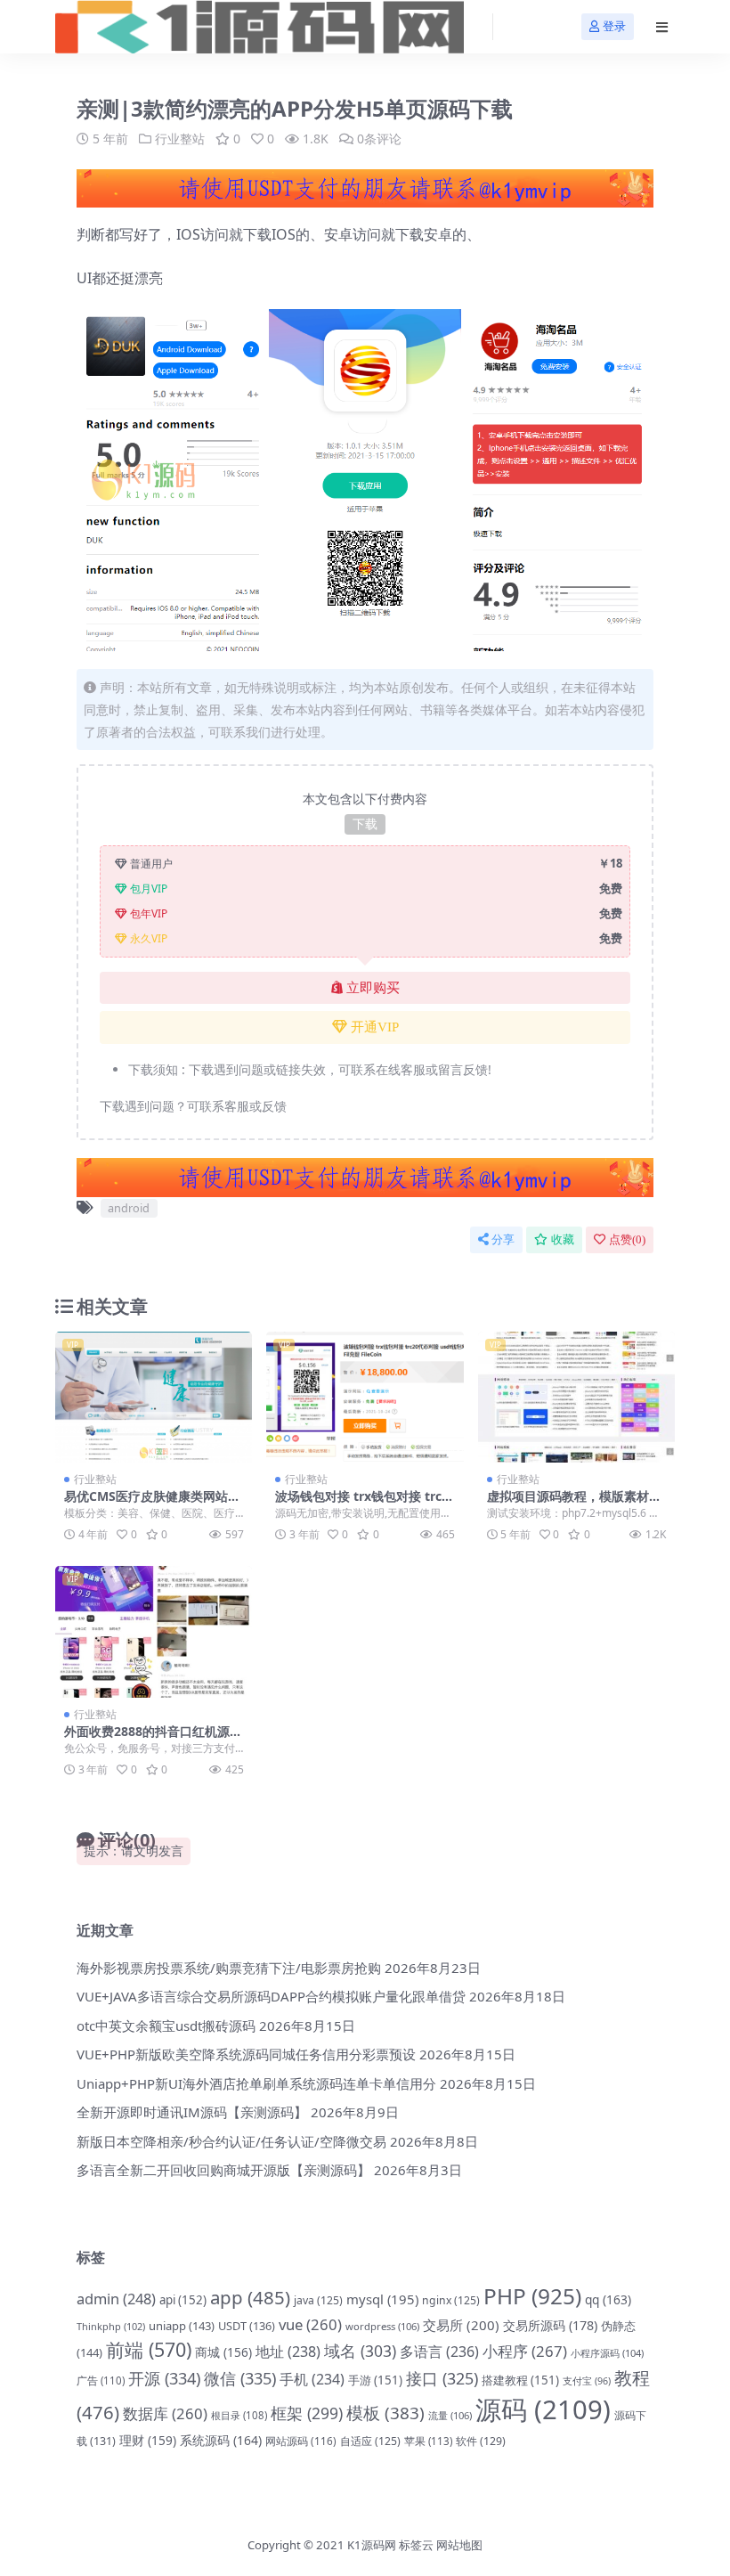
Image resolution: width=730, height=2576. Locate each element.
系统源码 (221, 2440)
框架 (307, 2413)
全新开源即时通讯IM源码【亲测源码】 (192, 2112)
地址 (288, 2352)
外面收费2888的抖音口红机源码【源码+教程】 (153, 1739)
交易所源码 (550, 2325)
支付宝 (587, 2381)
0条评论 (379, 139)
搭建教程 (520, 2380)
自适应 (370, 2441)
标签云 (416, 2545)
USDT (247, 2326)
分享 (503, 1239)
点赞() (627, 1239)
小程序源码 (607, 2353)
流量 (450, 2415)
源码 (543, 2409)
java (318, 2300)
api (183, 2300)
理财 (148, 2440)
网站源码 (301, 2441)
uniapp (182, 2326)
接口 (442, 2378)
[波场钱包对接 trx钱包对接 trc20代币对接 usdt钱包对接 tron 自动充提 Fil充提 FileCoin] (365, 1398)
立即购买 (373, 988)
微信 (240, 2378)
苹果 (428, 2441)
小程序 (525, 2351)
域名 (360, 2351)
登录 (614, 26)
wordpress (382, 2326)
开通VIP (375, 1027)
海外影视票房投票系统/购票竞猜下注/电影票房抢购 (229, 1968)
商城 (223, 2352)
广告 (101, 2380)
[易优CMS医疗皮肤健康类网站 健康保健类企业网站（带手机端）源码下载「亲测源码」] (154, 1398)
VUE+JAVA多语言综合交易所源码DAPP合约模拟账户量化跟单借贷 (271, 1996)
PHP (532, 2296)
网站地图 (459, 2545)
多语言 (439, 2352)
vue (310, 2324)
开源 (164, 2378)
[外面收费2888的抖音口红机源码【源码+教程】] (154, 1632)
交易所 (461, 2325)
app (250, 2297)
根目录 (239, 2415)
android (129, 1208)
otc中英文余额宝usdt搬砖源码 (166, 2026)
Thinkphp (111, 2326)
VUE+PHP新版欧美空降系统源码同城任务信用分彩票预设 (246, 2054)
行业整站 (180, 139)
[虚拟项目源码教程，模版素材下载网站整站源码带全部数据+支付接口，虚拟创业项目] (576, 1398)
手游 (375, 2380)
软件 (481, 2441)
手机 (312, 2379)
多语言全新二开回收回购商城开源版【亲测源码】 (223, 2170)
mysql (382, 2299)
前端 (149, 2349)
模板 (385, 2413)
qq (608, 2299)
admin (116, 2299)
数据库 (165, 2413)
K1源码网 (372, 2545)
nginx (451, 2300)
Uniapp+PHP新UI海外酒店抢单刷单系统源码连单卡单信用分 (256, 2083)
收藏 (563, 1239)
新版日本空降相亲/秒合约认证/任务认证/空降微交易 (231, 2141)
